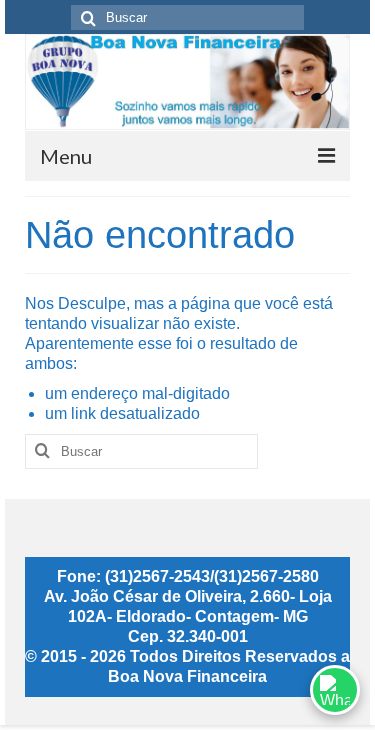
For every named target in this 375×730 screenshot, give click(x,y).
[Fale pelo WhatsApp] (335, 690)
